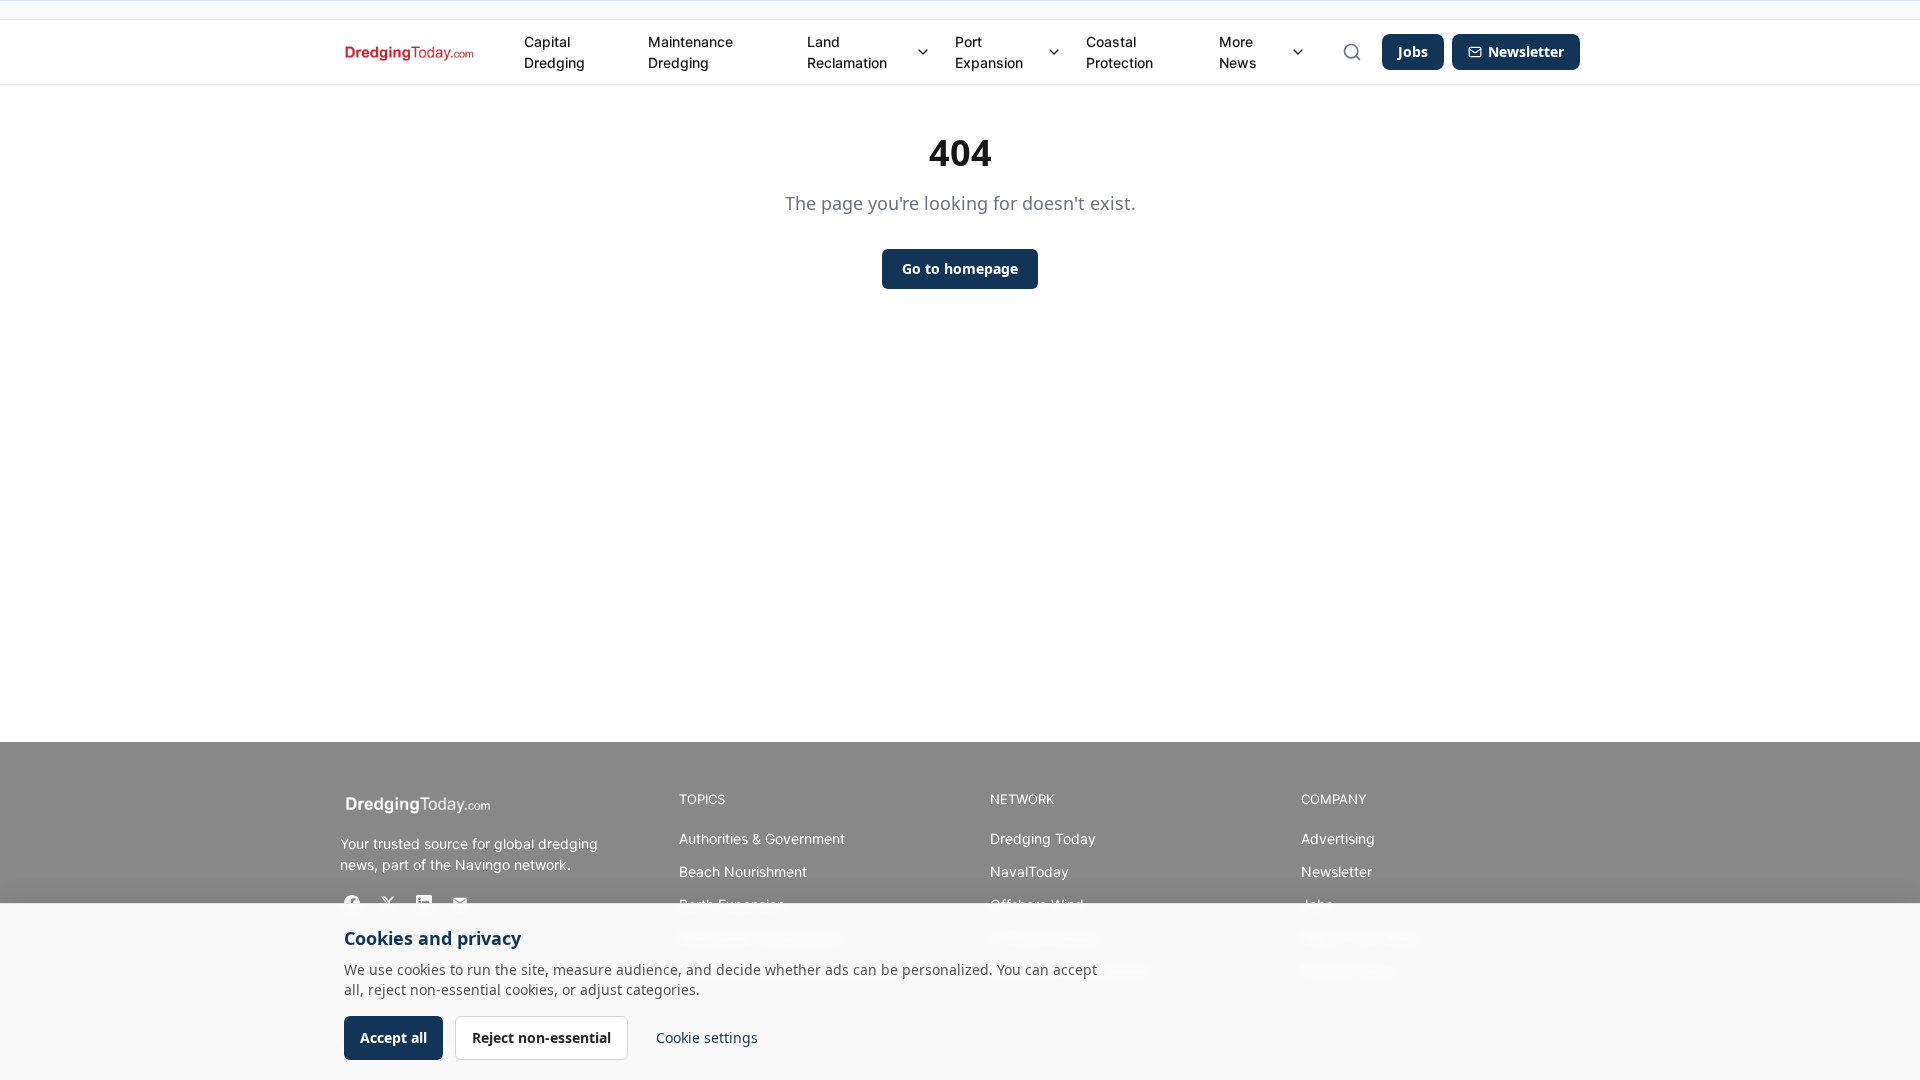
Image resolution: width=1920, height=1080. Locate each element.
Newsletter (1336, 871)
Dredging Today (1043, 838)
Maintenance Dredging (690, 52)
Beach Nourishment (743, 871)
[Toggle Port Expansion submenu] (1054, 52)
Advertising (1338, 838)
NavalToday (1029, 871)
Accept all (393, 1037)
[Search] (1352, 52)
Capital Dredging (554, 52)
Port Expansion (989, 52)
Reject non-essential (541, 1037)
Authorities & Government (762, 838)
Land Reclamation (847, 52)
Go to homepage (960, 268)
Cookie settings (707, 1037)
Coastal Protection (1119, 52)
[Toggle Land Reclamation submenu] (923, 52)
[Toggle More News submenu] (1298, 52)
